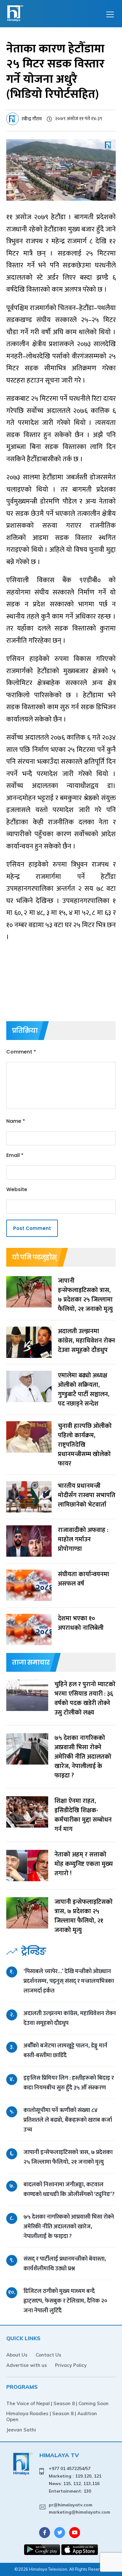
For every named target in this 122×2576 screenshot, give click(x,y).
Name (16, 1121)
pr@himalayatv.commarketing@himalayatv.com (79, 2509)
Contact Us (48, 2355)
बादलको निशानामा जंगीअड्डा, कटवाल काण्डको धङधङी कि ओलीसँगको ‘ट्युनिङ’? (69, 2189)
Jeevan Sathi (21, 2430)
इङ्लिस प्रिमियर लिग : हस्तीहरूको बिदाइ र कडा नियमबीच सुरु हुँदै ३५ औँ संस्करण (69, 2083)
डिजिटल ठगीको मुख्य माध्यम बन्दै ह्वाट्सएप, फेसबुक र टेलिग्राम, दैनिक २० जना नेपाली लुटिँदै (65, 2301)
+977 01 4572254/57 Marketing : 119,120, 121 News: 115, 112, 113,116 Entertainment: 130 (75, 2480)
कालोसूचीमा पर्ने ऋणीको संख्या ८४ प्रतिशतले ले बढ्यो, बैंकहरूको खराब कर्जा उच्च (68, 2120)
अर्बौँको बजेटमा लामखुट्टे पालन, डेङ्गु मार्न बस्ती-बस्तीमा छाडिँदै (65, 2051)
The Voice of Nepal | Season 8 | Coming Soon (57, 2403)
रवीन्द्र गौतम (32, 119)
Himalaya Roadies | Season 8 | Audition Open (52, 2416)
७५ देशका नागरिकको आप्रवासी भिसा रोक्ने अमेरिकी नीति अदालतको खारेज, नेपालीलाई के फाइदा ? (69, 2227)
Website (17, 1189)
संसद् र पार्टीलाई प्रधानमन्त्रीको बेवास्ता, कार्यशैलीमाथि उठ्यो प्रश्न (65, 2264)
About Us (17, 2355)
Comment (21, 1052)
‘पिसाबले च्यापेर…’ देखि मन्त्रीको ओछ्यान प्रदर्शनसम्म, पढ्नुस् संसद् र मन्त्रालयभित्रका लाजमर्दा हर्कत (69, 1981)
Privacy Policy (71, 2365)
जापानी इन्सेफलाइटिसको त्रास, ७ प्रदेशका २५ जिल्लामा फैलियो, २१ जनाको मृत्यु (68, 2157)
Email (15, 1155)
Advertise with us (27, 2365)
